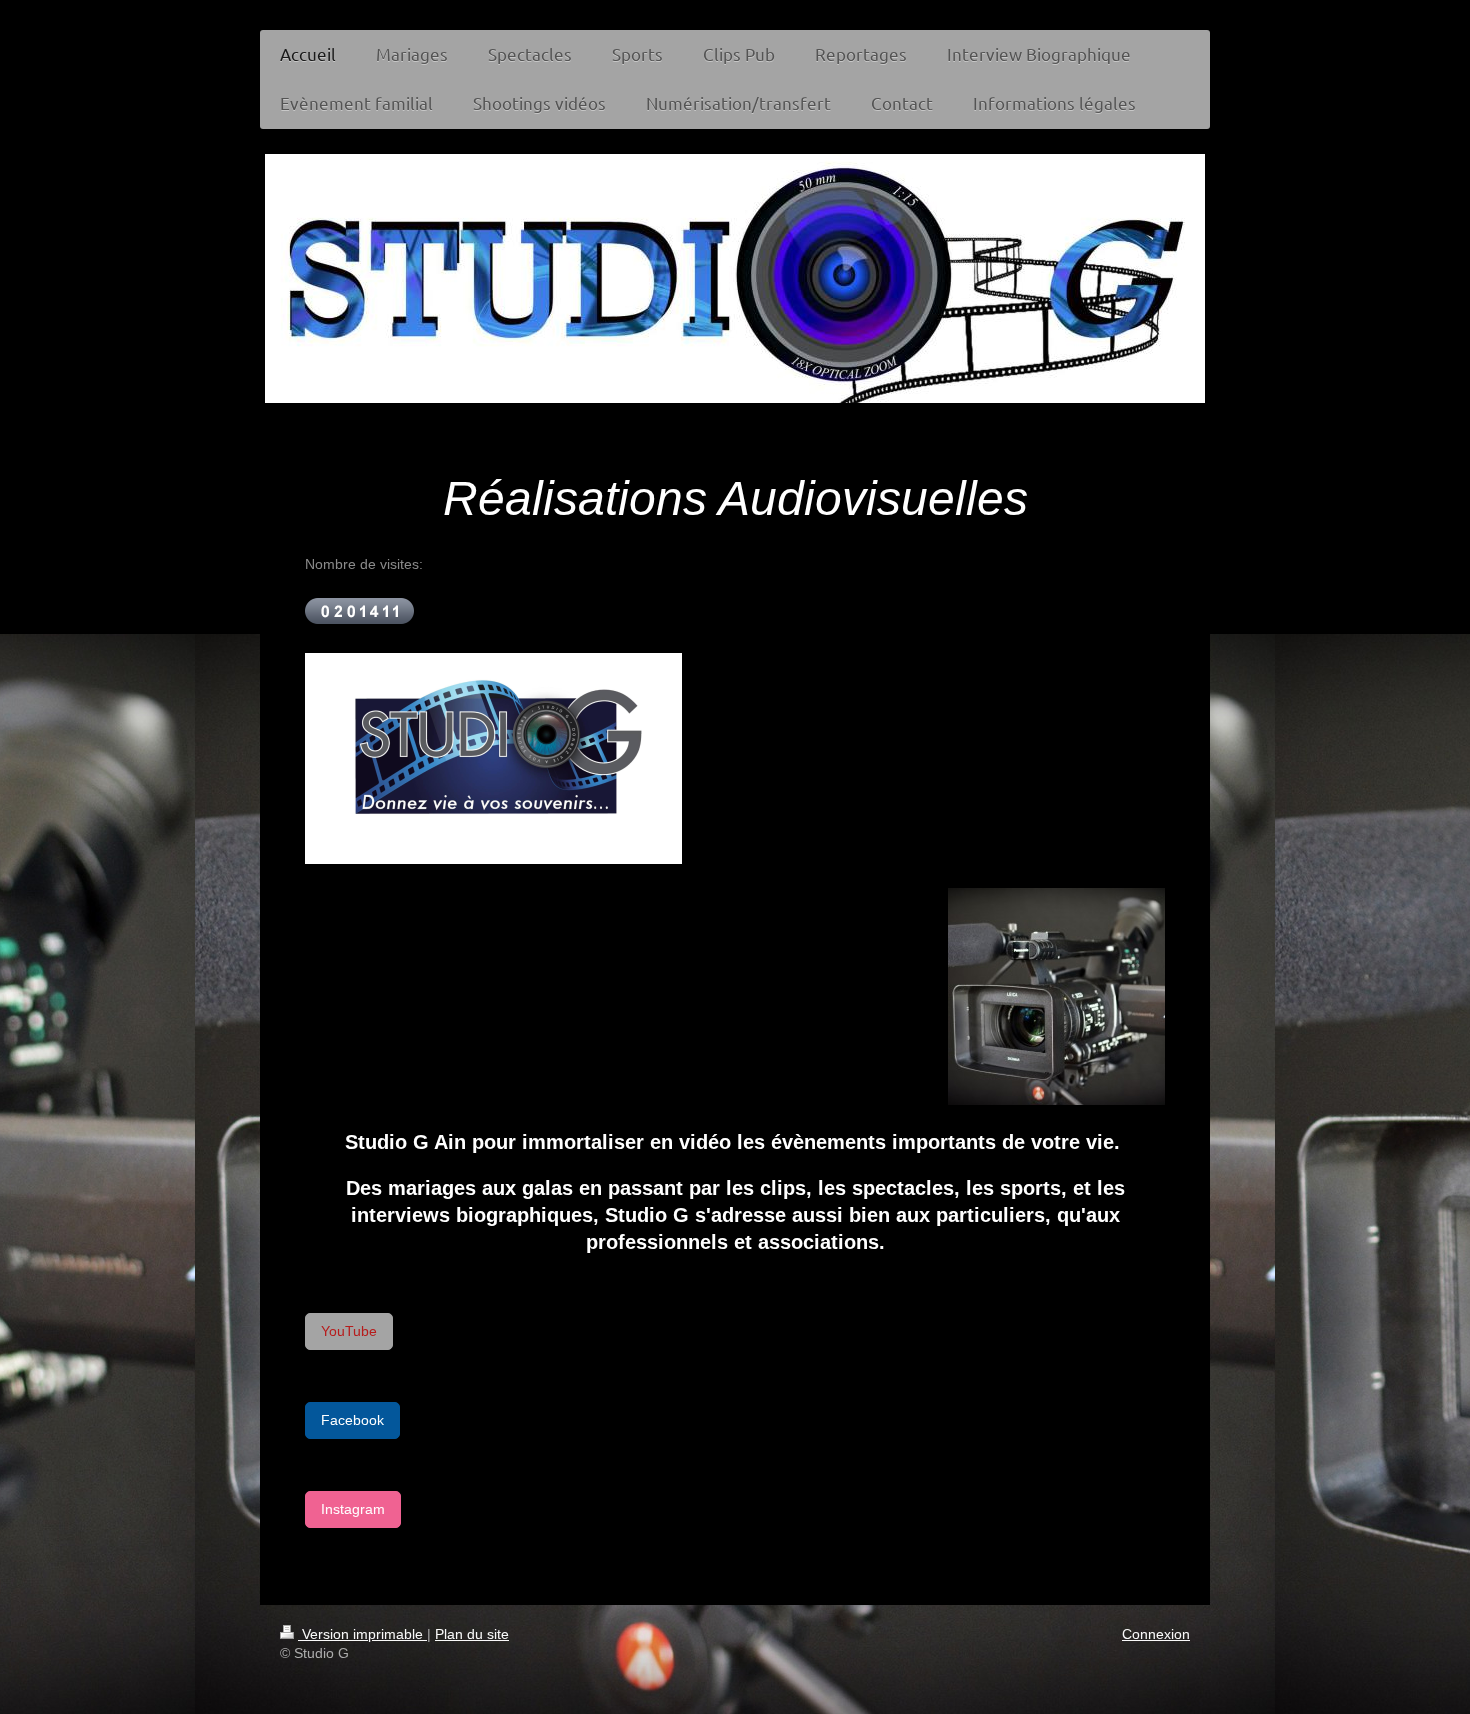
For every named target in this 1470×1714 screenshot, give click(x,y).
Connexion (1156, 1634)
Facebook (352, 1420)
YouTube (349, 1331)
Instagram (353, 1509)
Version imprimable (362, 1634)
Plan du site (472, 1634)
